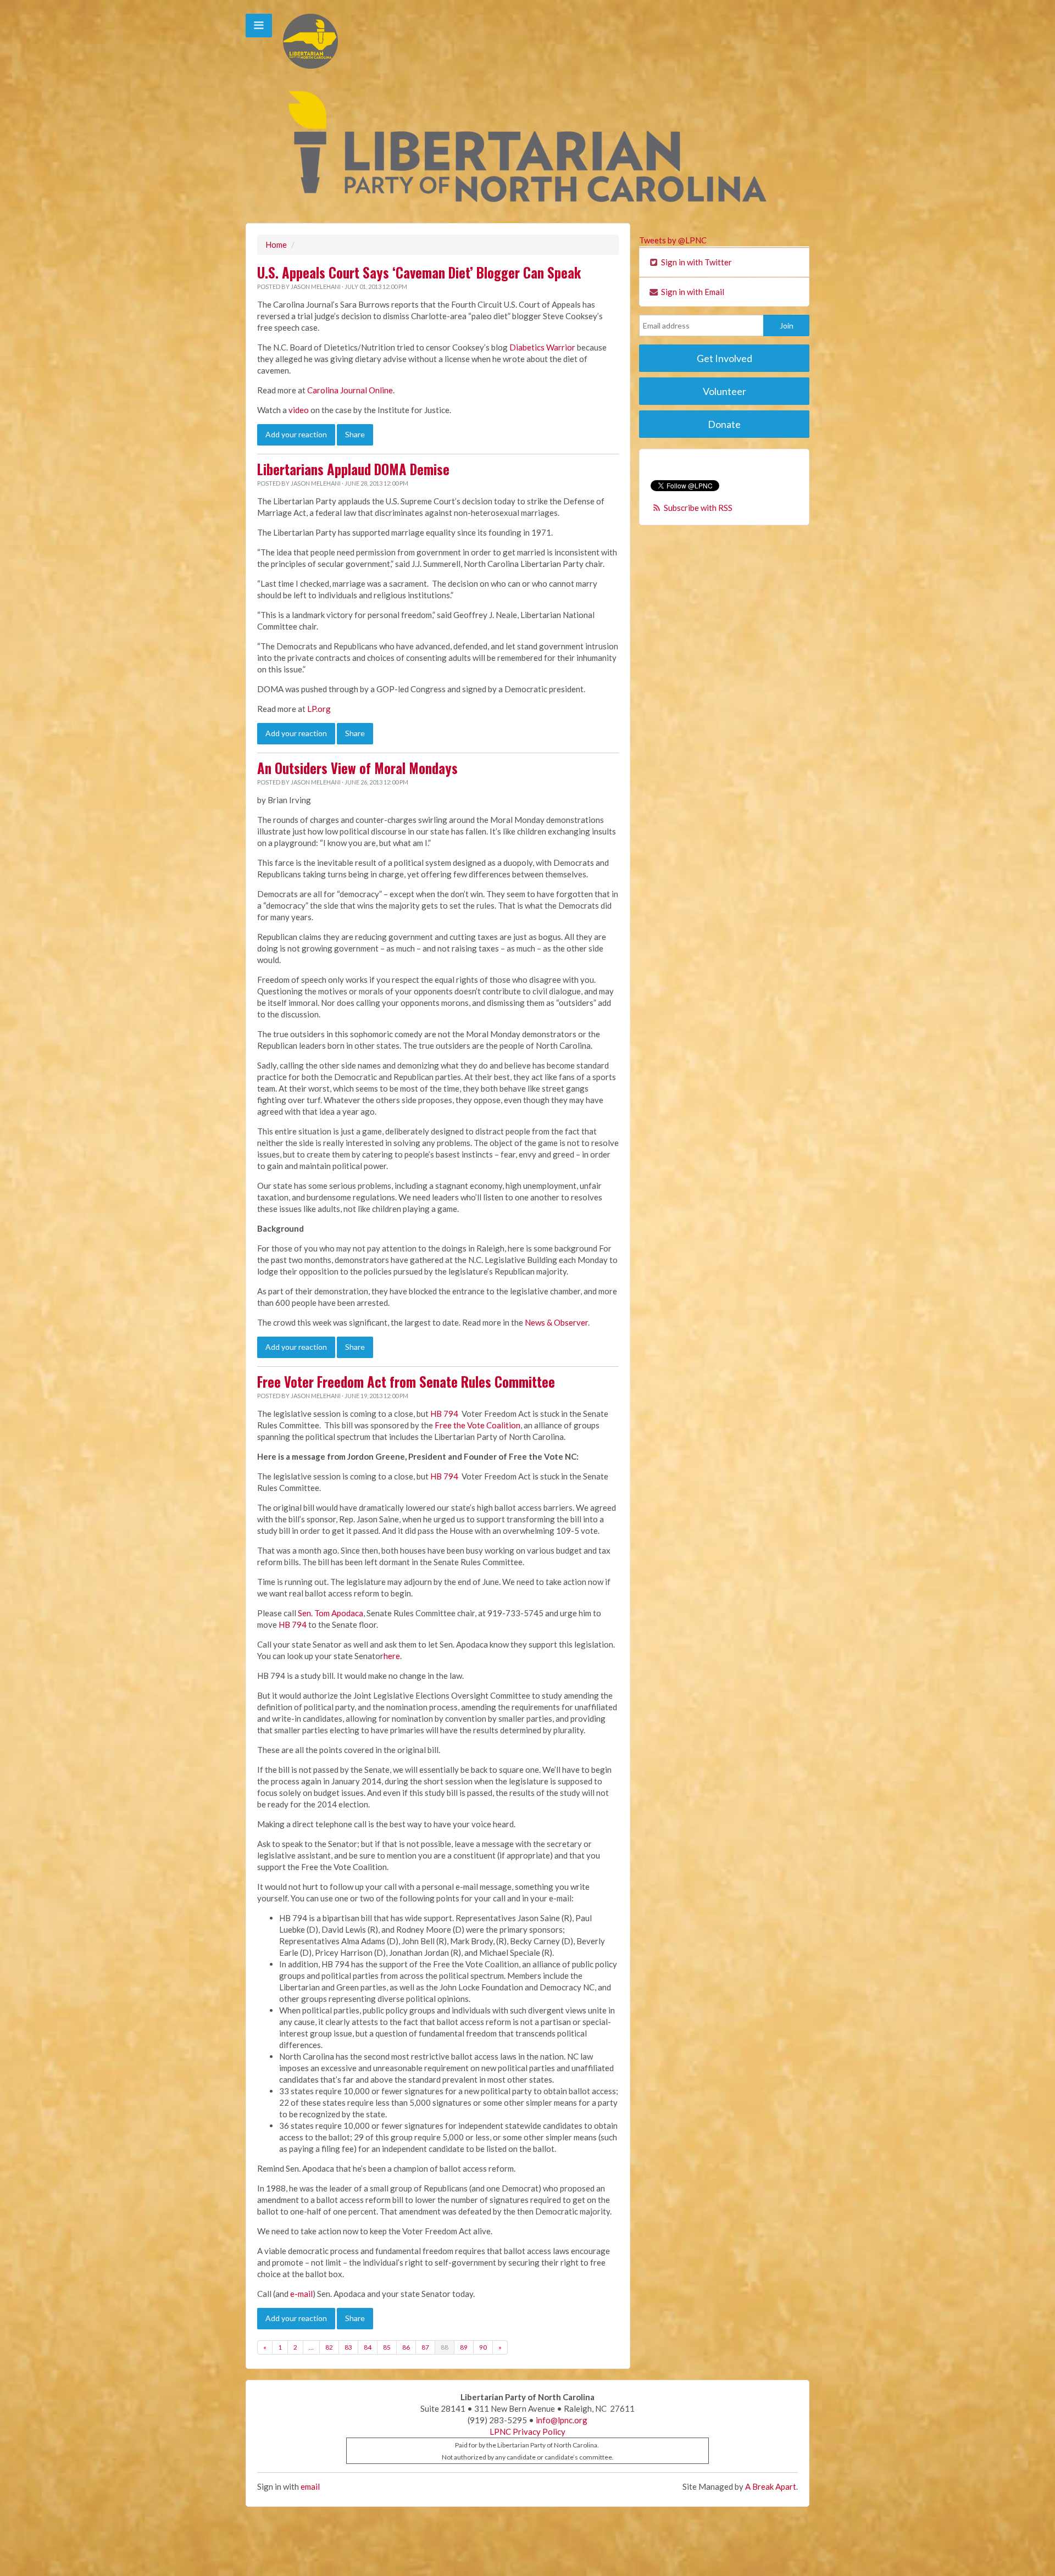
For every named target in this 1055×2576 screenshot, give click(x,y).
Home (276, 244)
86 (406, 2347)
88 (445, 2347)
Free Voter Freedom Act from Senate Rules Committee (406, 1382)
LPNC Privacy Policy (527, 2432)
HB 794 (444, 1414)
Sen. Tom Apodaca (331, 1613)
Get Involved (724, 358)
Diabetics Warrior (542, 347)
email (310, 2486)
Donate (724, 424)
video (299, 410)
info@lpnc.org (562, 2420)
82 (329, 2347)
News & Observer (556, 1322)
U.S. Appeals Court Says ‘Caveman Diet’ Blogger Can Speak (419, 272)
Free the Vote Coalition (477, 1425)
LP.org (319, 709)
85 (387, 2347)
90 (483, 2347)
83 (348, 2347)
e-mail (301, 2294)
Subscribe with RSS (698, 508)
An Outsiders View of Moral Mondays (357, 768)
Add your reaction (296, 434)
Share (355, 434)
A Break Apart (771, 2486)
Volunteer (724, 391)
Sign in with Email (692, 292)
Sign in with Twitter (696, 262)
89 (464, 2347)
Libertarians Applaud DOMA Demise (353, 469)
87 (425, 2347)
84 (368, 2347)
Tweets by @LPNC (673, 240)
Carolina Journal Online (350, 390)
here (392, 1656)
